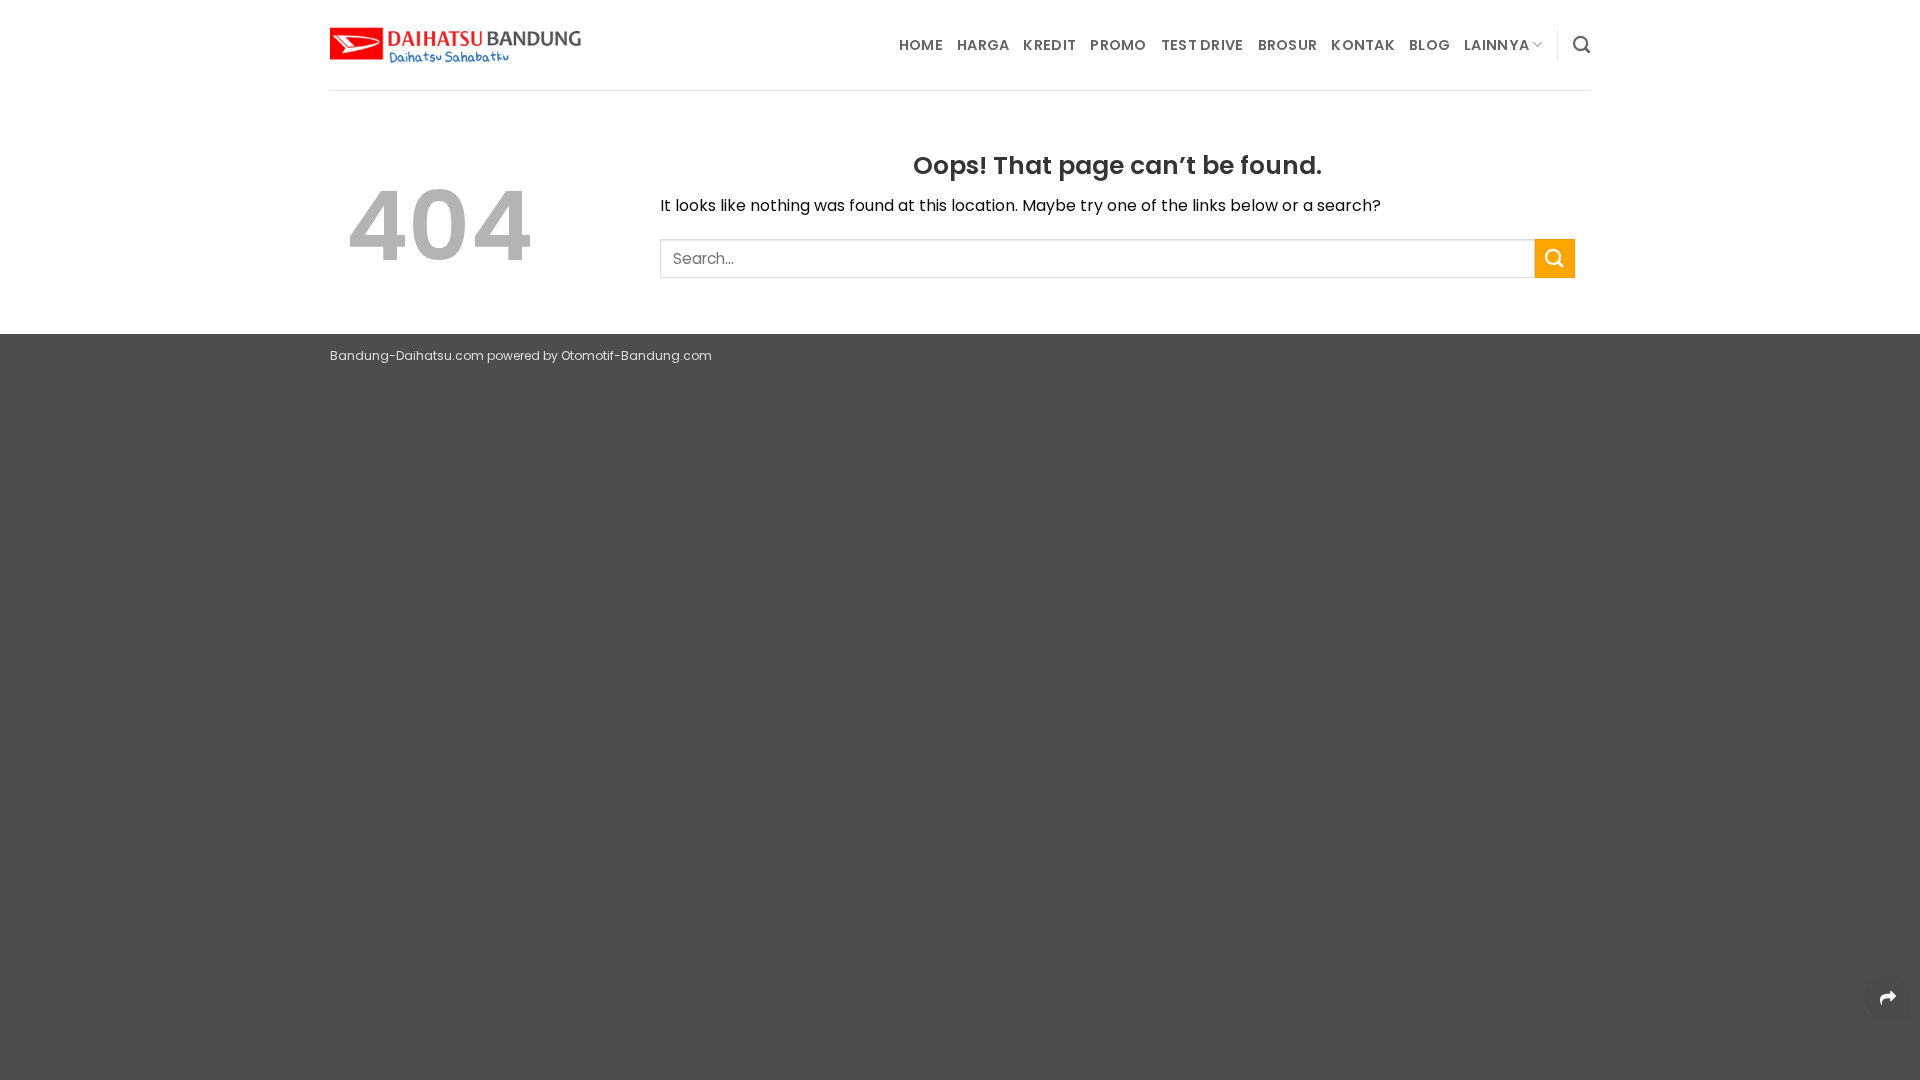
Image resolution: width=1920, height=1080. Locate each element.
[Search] (1581, 45)
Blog (1429, 45)
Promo (1118, 45)
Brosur (1288, 45)
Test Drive (1202, 45)
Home (921, 45)
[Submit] (1555, 258)
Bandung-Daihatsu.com (407, 355)
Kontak (1363, 45)
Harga (983, 45)
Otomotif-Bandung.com (636, 355)
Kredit (1049, 45)
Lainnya (1496, 45)
